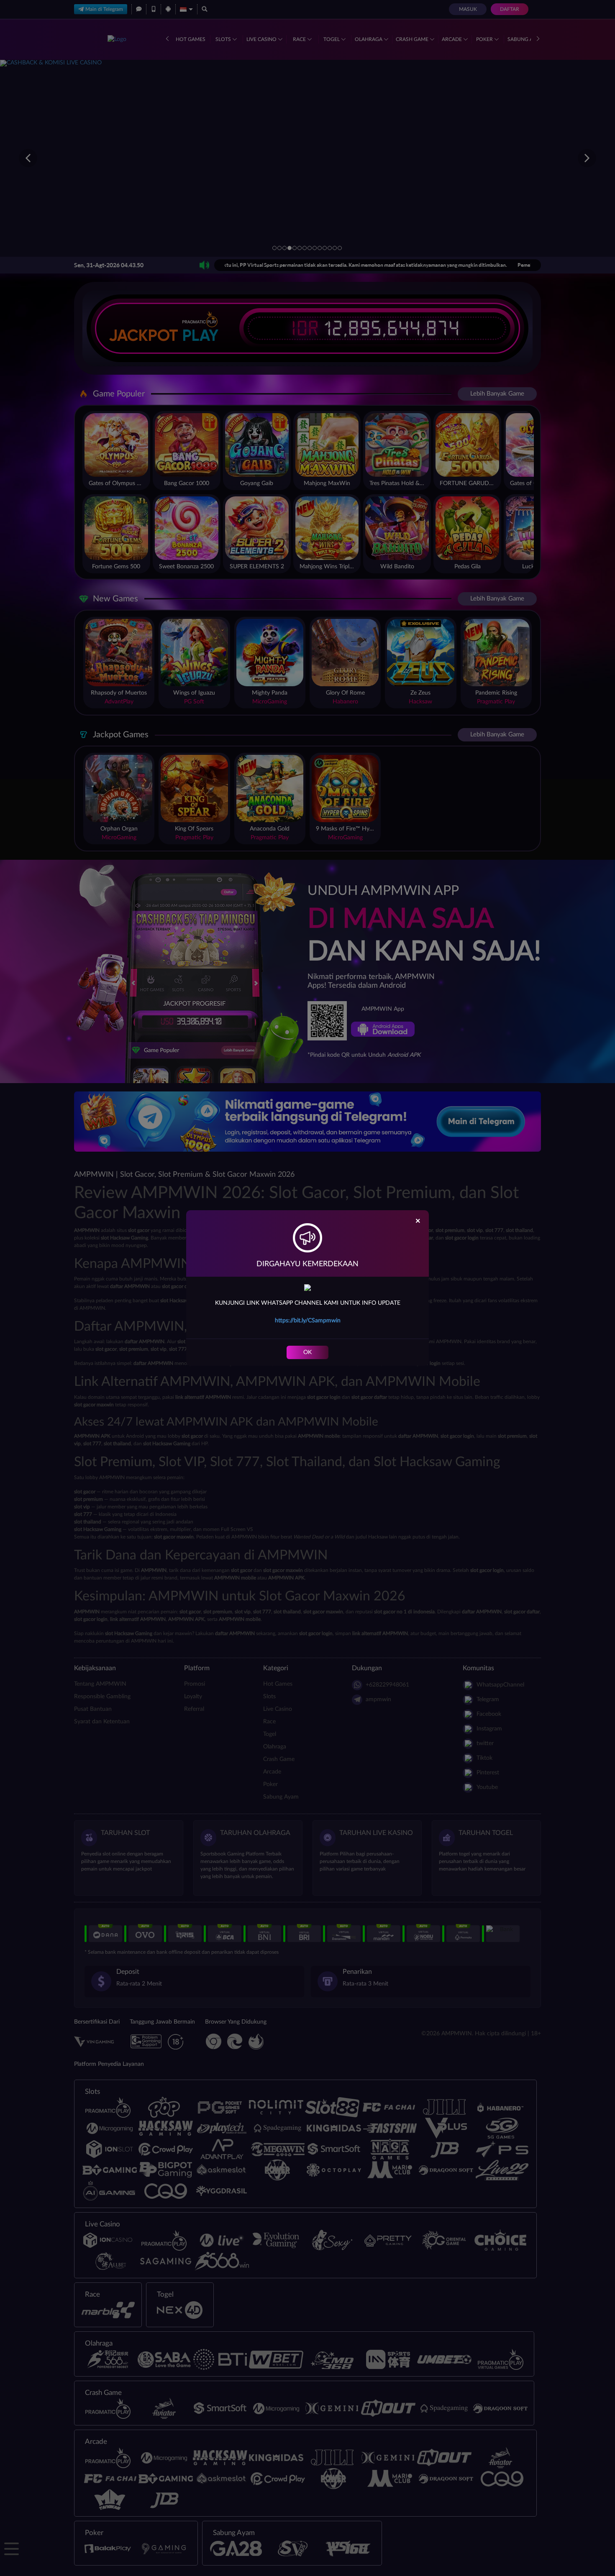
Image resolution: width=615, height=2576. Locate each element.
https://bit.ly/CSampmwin (308, 1321)
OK (307, 1352)
